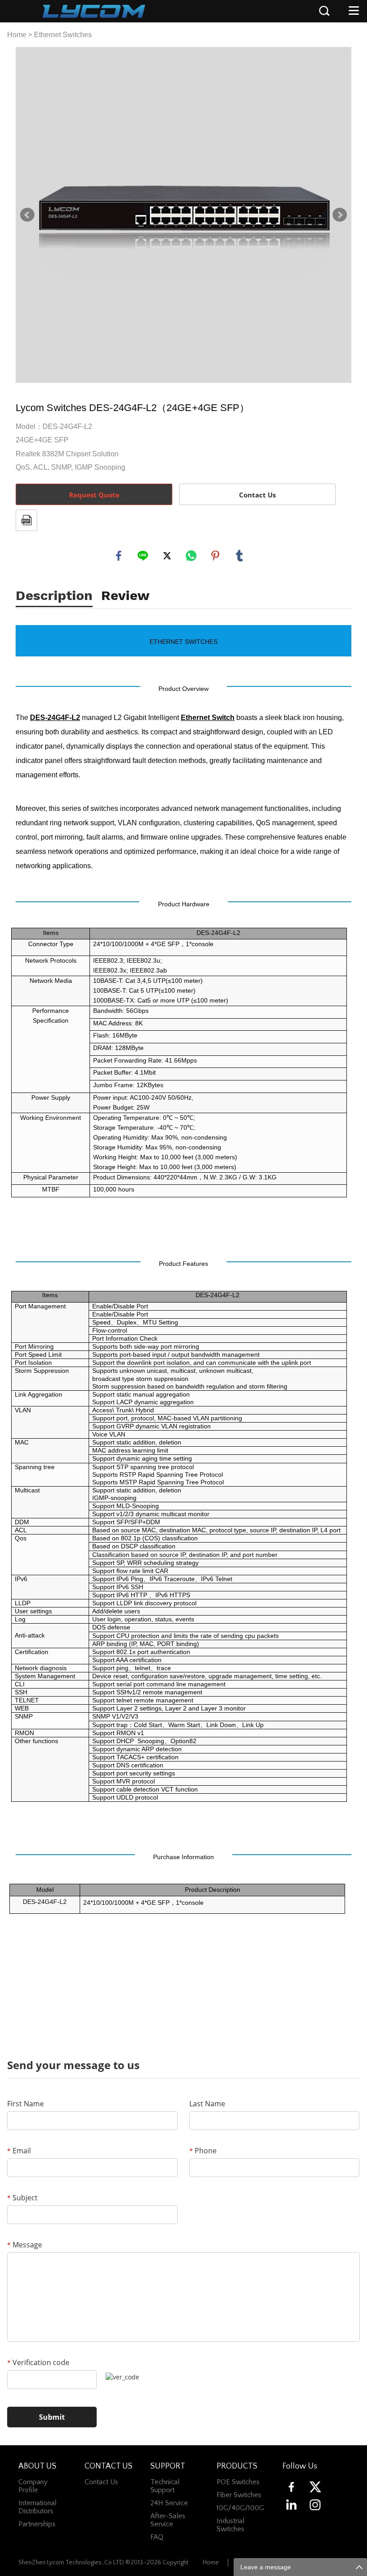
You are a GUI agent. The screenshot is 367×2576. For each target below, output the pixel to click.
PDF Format (26, 520)
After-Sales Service (168, 2520)
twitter (167, 556)
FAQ (157, 2537)
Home (17, 35)
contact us (101, 2482)
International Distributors (37, 2507)
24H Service (169, 2503)
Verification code (38, 2362)
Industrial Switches (230, 2525)
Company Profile (33, 2486)
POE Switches (238, 2482)
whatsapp (191, 556)
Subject (22, 2198)
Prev (27, 215)
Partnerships (37, 2524)
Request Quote (94, 495)
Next (340, 215)
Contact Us (257, 495)
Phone (203, 2151)
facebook (119, 556)
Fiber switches (239, 2495)
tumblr (239, 556)
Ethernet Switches (63, 35)
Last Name (207, 2104)
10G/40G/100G (240, 2508)
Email (19, 2151)
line (143, 556)
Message (25, 2245)
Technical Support (165, 2486)
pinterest (215, 556)
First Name (26, 2104)
